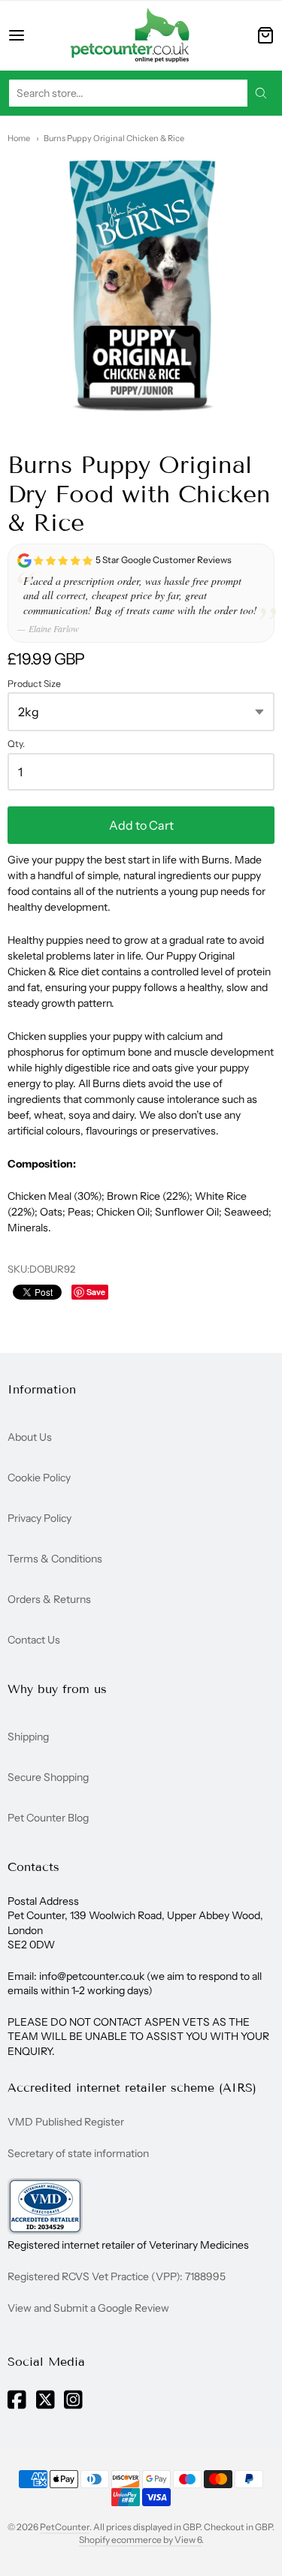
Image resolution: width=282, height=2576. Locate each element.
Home (19, 138)
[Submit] (261, 93)
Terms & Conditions (55, 1559)
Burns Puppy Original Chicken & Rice (114, 138)
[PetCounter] (130, 35)
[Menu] (29, 35)
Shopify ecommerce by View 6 (140, 2540)
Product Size (34, 684)
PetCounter (65, 2527)
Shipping (28, 1737)
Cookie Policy (39, 1478)
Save (96, 1292)
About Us (30, 1437)
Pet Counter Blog (48, 1818)
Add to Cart (141, 825)
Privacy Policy (39, 1518)
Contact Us (34, 1640)
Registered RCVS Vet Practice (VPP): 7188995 (117, 2276)
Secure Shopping (48, 1777)
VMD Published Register (66, 2122)
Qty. (16, 744)
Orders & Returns (49, 1599)
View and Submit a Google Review (88, 2308)
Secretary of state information (78, 2153)
